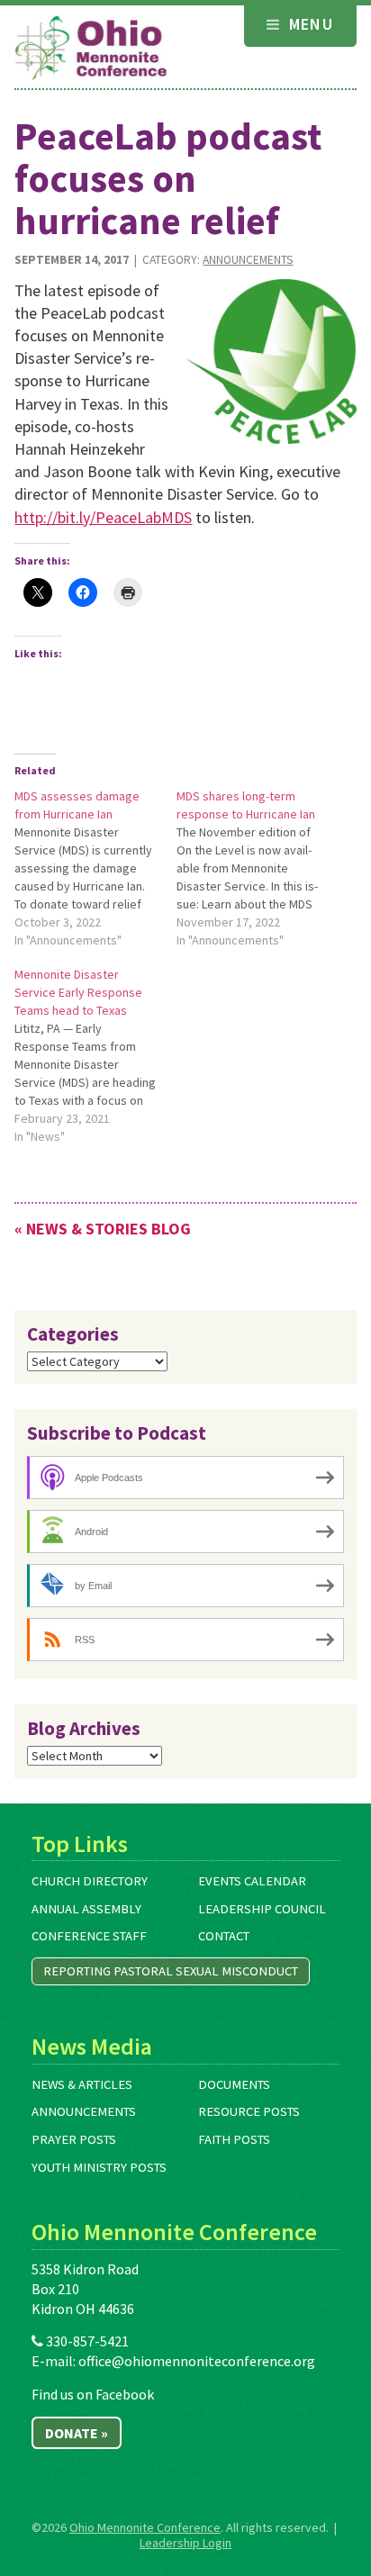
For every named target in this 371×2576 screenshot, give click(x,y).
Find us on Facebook (93, 2394)
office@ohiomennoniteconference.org (197, 2361)
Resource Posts (249, 2111)
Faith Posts (234, 2139)
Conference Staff (89, 1936)
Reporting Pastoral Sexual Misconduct (171, 1971)
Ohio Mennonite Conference (145, 2527)
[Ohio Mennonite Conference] (91, 49)
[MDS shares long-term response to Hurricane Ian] (258, 868)
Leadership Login (185, 2543)
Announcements (248, 260)
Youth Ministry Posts (99, 2167)
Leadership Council (262, 1909)
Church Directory (90, 1881)
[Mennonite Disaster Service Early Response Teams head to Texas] (95, 1055)
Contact (224, 1936)
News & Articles (82, 2084)
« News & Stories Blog (103, 1229)
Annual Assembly (86, 1909)
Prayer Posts (74, 2139)
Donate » (77, 2433)
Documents (234, 2084)
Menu (308, 24)
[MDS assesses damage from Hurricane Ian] (95, 868)
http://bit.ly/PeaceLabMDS (103, 517)
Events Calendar (252, 1881)
